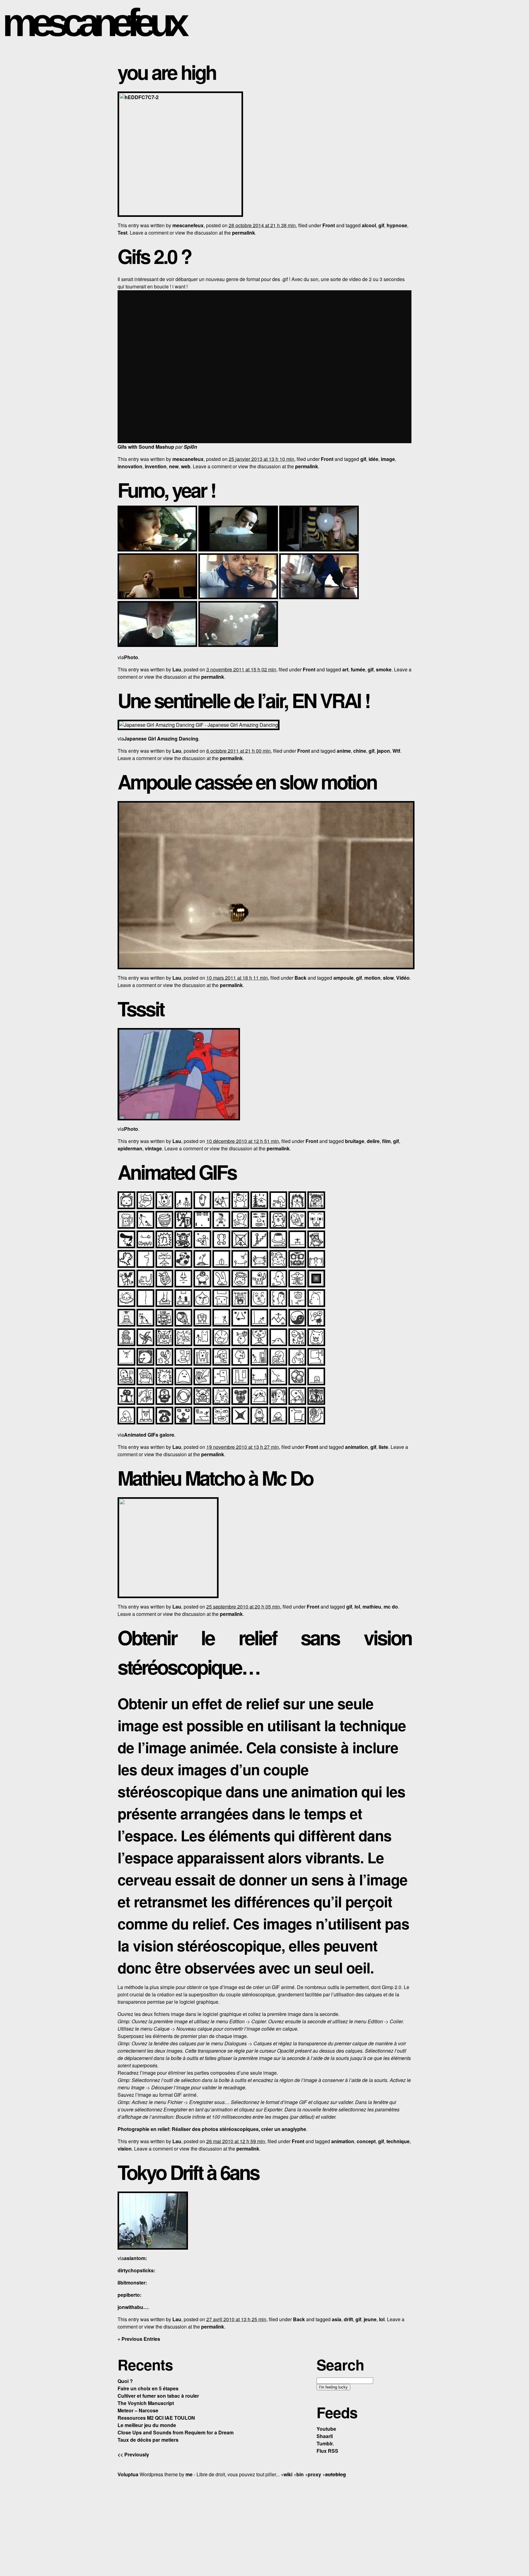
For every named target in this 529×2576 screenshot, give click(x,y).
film (386, 1141)
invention (156, 466)
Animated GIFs (177, 1172)
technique (398, 2141)
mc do (391, 1607)
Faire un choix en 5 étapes (148, 2388)
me (189, 2474)
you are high (167, 72)
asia (337, 2319)
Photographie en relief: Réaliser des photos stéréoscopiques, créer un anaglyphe (212, 2129)
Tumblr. (325, 2443)
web (186, 466)
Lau (177, 669)
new (174, 466)
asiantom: (135, 2258)
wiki (288, 2474)
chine (360, 751)
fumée (358, 669)
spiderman (130, 1148)
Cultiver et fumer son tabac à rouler (158, 2396)
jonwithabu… (133, 2307)
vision (125, 2149)
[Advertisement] (264, 2526)
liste (383, 1447)
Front (329, 225)
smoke (384, 669)
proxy (314, 2474)
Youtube (326, 2429)
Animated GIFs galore (149, 1435)
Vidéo (403, 978)
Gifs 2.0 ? (154, 256)
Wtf (396, 751)
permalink (244, 233)
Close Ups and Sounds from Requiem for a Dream (176, 2432)
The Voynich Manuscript (146, 2403)
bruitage (355, 1141)
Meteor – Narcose (138, 2410)
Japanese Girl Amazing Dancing (161, 739)
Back (300, 978)
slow (388, 978)
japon (383, 751)
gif (381, 225)
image (388, 459)
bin (300, 2474)
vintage (153, 1148)
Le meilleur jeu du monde (147, 2425)
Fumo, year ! (166, 490)
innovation (130, 466)
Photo (131, 657)
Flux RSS (327, 2451)
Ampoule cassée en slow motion (247, 781)
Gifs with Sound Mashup (146, 447)
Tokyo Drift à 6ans (188, 2172)
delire (373, 1141)
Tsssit (141, 1008)
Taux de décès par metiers (148, 2440)
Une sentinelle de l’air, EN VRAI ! (244, 700)
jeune (370, 2319)
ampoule (343, 978)
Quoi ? (125, 2381)
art (345, 669)
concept (366, 2141)
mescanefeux (93, 22)
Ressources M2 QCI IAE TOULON (156, 2418)
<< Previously (133, 2454)
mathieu (372, 1607)
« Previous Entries (139, 2339)
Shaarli (325, 2436)
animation (356, 1447)
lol (357, 1607)
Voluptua (128, 2474)
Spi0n (190, 447)
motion (372, 978)
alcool (369, 225)
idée (373, 459)
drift (348, 2319)
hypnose (397, 225)
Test (122, 233)
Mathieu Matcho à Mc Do (215, 1478)
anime (344, 751)
